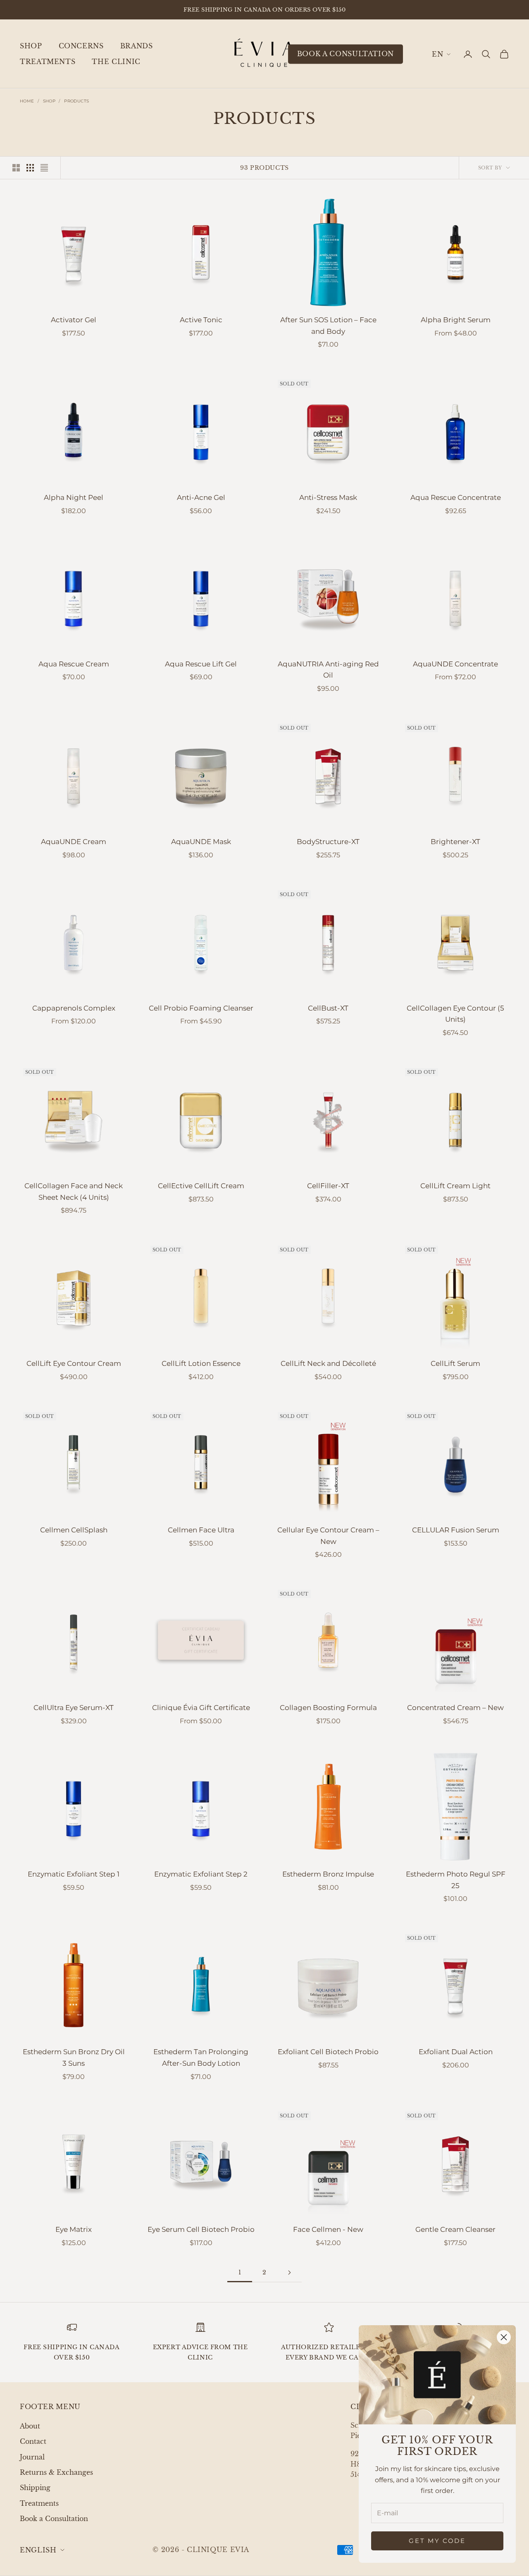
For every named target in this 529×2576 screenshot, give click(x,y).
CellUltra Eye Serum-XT (74, 1708)
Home (27, 101)
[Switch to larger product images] (16, 168)
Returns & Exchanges (56, 2472)
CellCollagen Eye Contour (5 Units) (455, 1014)
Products (76, 101)
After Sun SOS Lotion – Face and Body (328, 326)
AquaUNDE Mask (201, 842)
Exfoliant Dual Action (456, 2052)
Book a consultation (346, 54)
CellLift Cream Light (455, 1186)
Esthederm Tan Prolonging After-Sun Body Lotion (201, 2057)
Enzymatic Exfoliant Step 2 (201, 1874)
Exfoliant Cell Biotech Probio (328, 2052)
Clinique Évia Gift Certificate (201, 1708)
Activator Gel (74, 320)
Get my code (437, 2541)
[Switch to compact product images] (44, 168)
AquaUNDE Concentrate (455, 664)
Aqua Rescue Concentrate (456, 497)
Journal (32, 2457)
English (441, 54)
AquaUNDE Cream (74, 842)
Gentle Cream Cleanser (455, 2229)
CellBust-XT (328, 1008)
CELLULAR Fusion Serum (456, 1530)
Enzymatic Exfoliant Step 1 (74, 1874)
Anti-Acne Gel (201, 497)
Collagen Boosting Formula (328, 1708)
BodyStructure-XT (328, 842)
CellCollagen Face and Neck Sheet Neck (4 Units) (74, 1192)
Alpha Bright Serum (456, 320)
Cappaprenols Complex (74, 1008)
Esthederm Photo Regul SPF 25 (456, 1880)
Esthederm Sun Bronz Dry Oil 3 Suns (74, 2057)
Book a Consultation (54, 2519)
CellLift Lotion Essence (201, 1363)
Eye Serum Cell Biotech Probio (201, 2229)
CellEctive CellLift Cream (201, 1186)
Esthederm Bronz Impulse (328, 1874)
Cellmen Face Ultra (201, 1530)
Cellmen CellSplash (74, 1530)
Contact (33, 2441)
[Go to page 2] (289, 2273)
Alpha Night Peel (74, 497)
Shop (31, 46)
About (30, 2426)
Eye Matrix (74, 2229)
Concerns (81, 46)
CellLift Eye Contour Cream (74, 1363)
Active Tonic (201, 320)
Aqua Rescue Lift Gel (201, 664)
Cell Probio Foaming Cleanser (201, 1008)
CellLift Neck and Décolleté (328, 1363)
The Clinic (116, 62)
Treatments (48, 62)
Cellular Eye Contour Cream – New (328, 1536)
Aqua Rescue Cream (74, 664)
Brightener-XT (455, 842)
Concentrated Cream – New (455, 1708)
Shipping (35, 2488)
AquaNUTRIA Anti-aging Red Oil (328, 670)
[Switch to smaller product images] (30, 168)
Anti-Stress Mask (328, 497)
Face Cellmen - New (328, 2229)
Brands (137, 46)
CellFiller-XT (328, 1186)
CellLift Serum (455, 1363)
